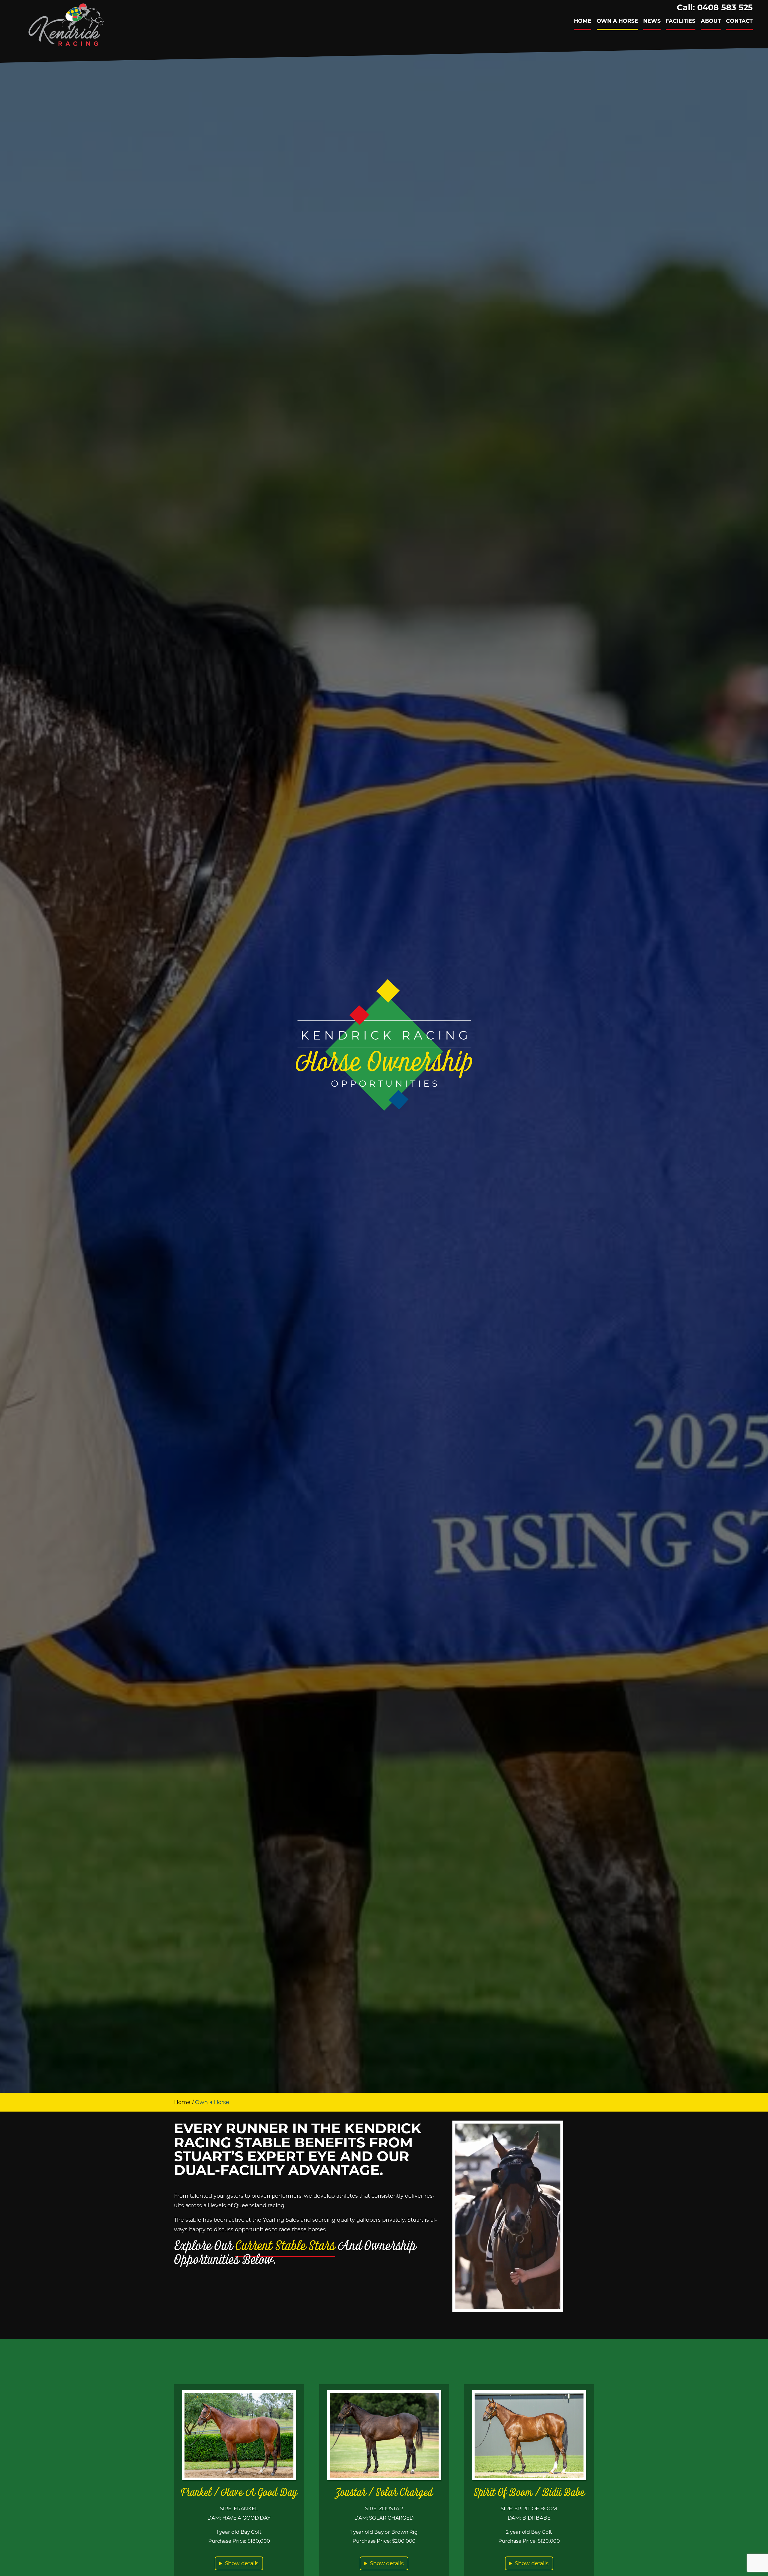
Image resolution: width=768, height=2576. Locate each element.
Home (182, 2102)
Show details (242, 2563)
